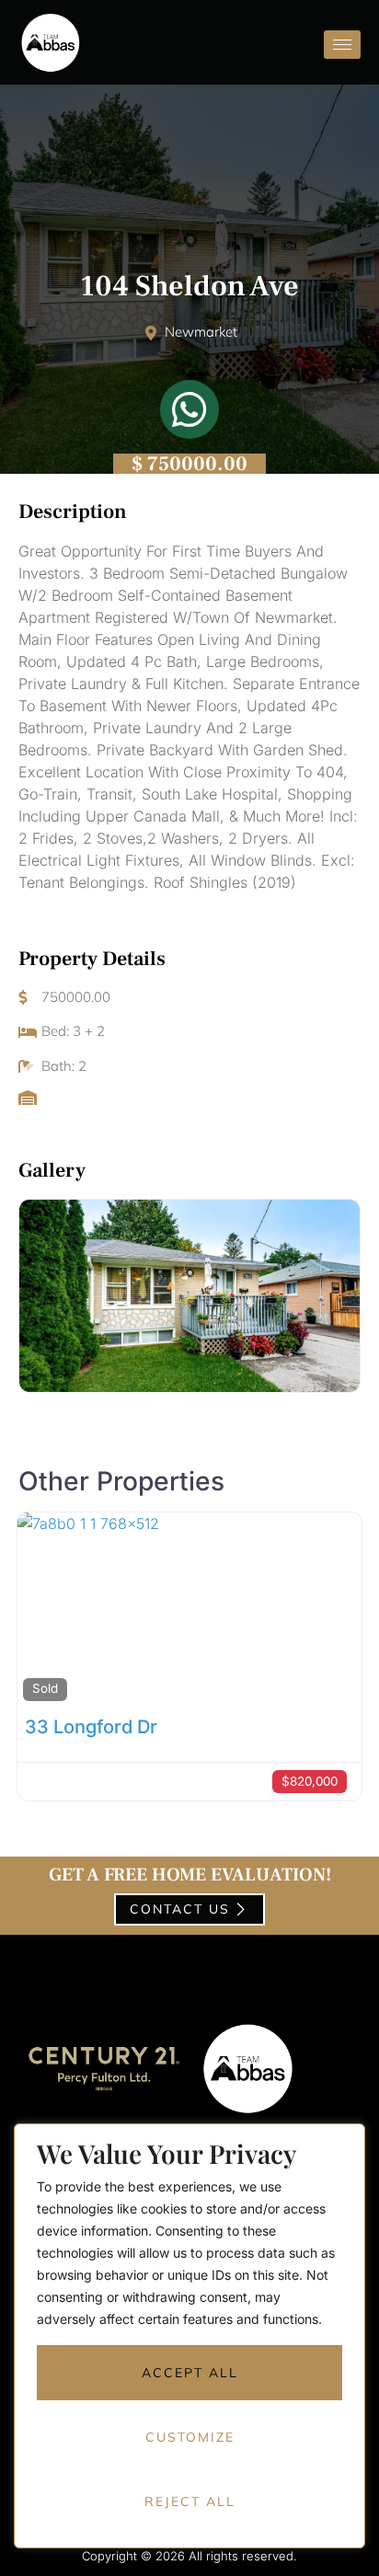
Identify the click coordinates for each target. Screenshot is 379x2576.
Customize (190, 2437)
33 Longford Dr (91, 1727)
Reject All (190, 2501)
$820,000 (310, 1781)
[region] (189, 2350)
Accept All (190, 2373)
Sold (45, 1688)
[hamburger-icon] (342, 45)
